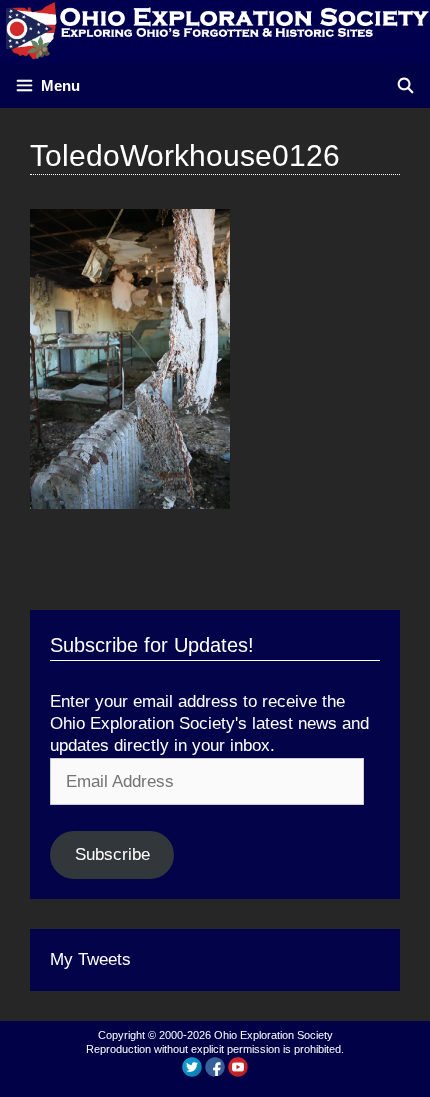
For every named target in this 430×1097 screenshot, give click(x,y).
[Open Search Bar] (405, 85)
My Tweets (90, 959)
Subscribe (112, 854)
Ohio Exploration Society (273, 1035)
